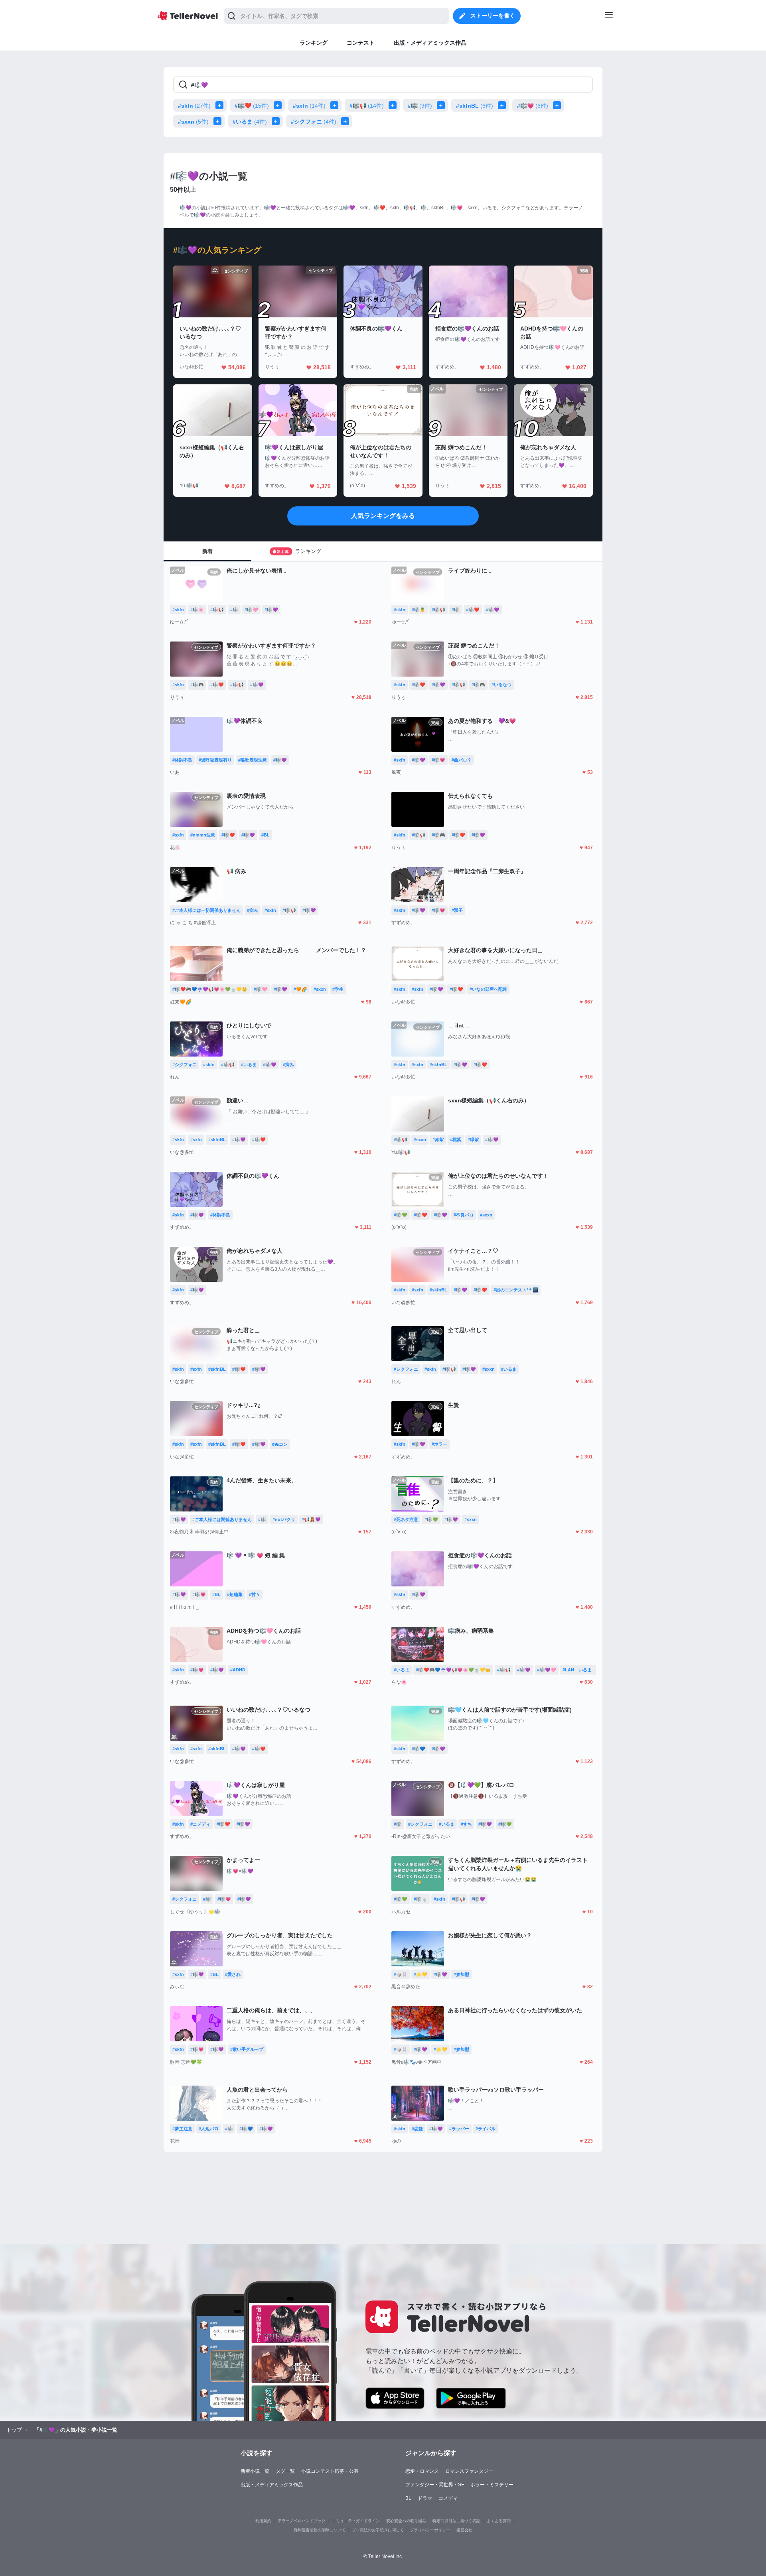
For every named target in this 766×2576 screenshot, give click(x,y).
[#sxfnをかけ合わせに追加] (336, 105)
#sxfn (309, 106)
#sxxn (193, 122)
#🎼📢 (367, 106)
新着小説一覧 (255, 2471)
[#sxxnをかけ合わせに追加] (219, 121)
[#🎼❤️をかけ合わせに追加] (279, 105)
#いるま (250, 122)
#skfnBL (475, 106)
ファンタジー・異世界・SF (435, 2485)
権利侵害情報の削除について (320, 2530)
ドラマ (425, 2498)
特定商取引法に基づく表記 (456, 2521)
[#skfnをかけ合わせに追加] (221, 105)
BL (408, 2498)
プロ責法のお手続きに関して (378, 2530)
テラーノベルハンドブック (302, 2521)
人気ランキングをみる (383, 516)
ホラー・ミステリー (492, 2485)
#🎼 (420, 106)
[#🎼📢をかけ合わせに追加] (394, 105)
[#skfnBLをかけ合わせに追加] (503, 105)
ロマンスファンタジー (469, 2471)
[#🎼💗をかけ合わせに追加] (559, 105)
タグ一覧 (285, 2471)
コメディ (448, 2498)
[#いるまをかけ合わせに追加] (277, 121)
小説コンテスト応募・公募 (330, 2471)
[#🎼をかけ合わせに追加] (442, 105)
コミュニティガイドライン (356, 2521)
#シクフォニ (314, 122)
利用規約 (263, 2521)
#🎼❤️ (252, 106)
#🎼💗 (533, 106)
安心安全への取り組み (406, 2521)
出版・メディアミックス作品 (272, 2485)
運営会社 (464, 2530)
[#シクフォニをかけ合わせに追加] (347, 121)
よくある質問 (499, 2521)
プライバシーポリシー (430, 2530)
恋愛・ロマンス (422, 2471)
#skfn (194, 106)
